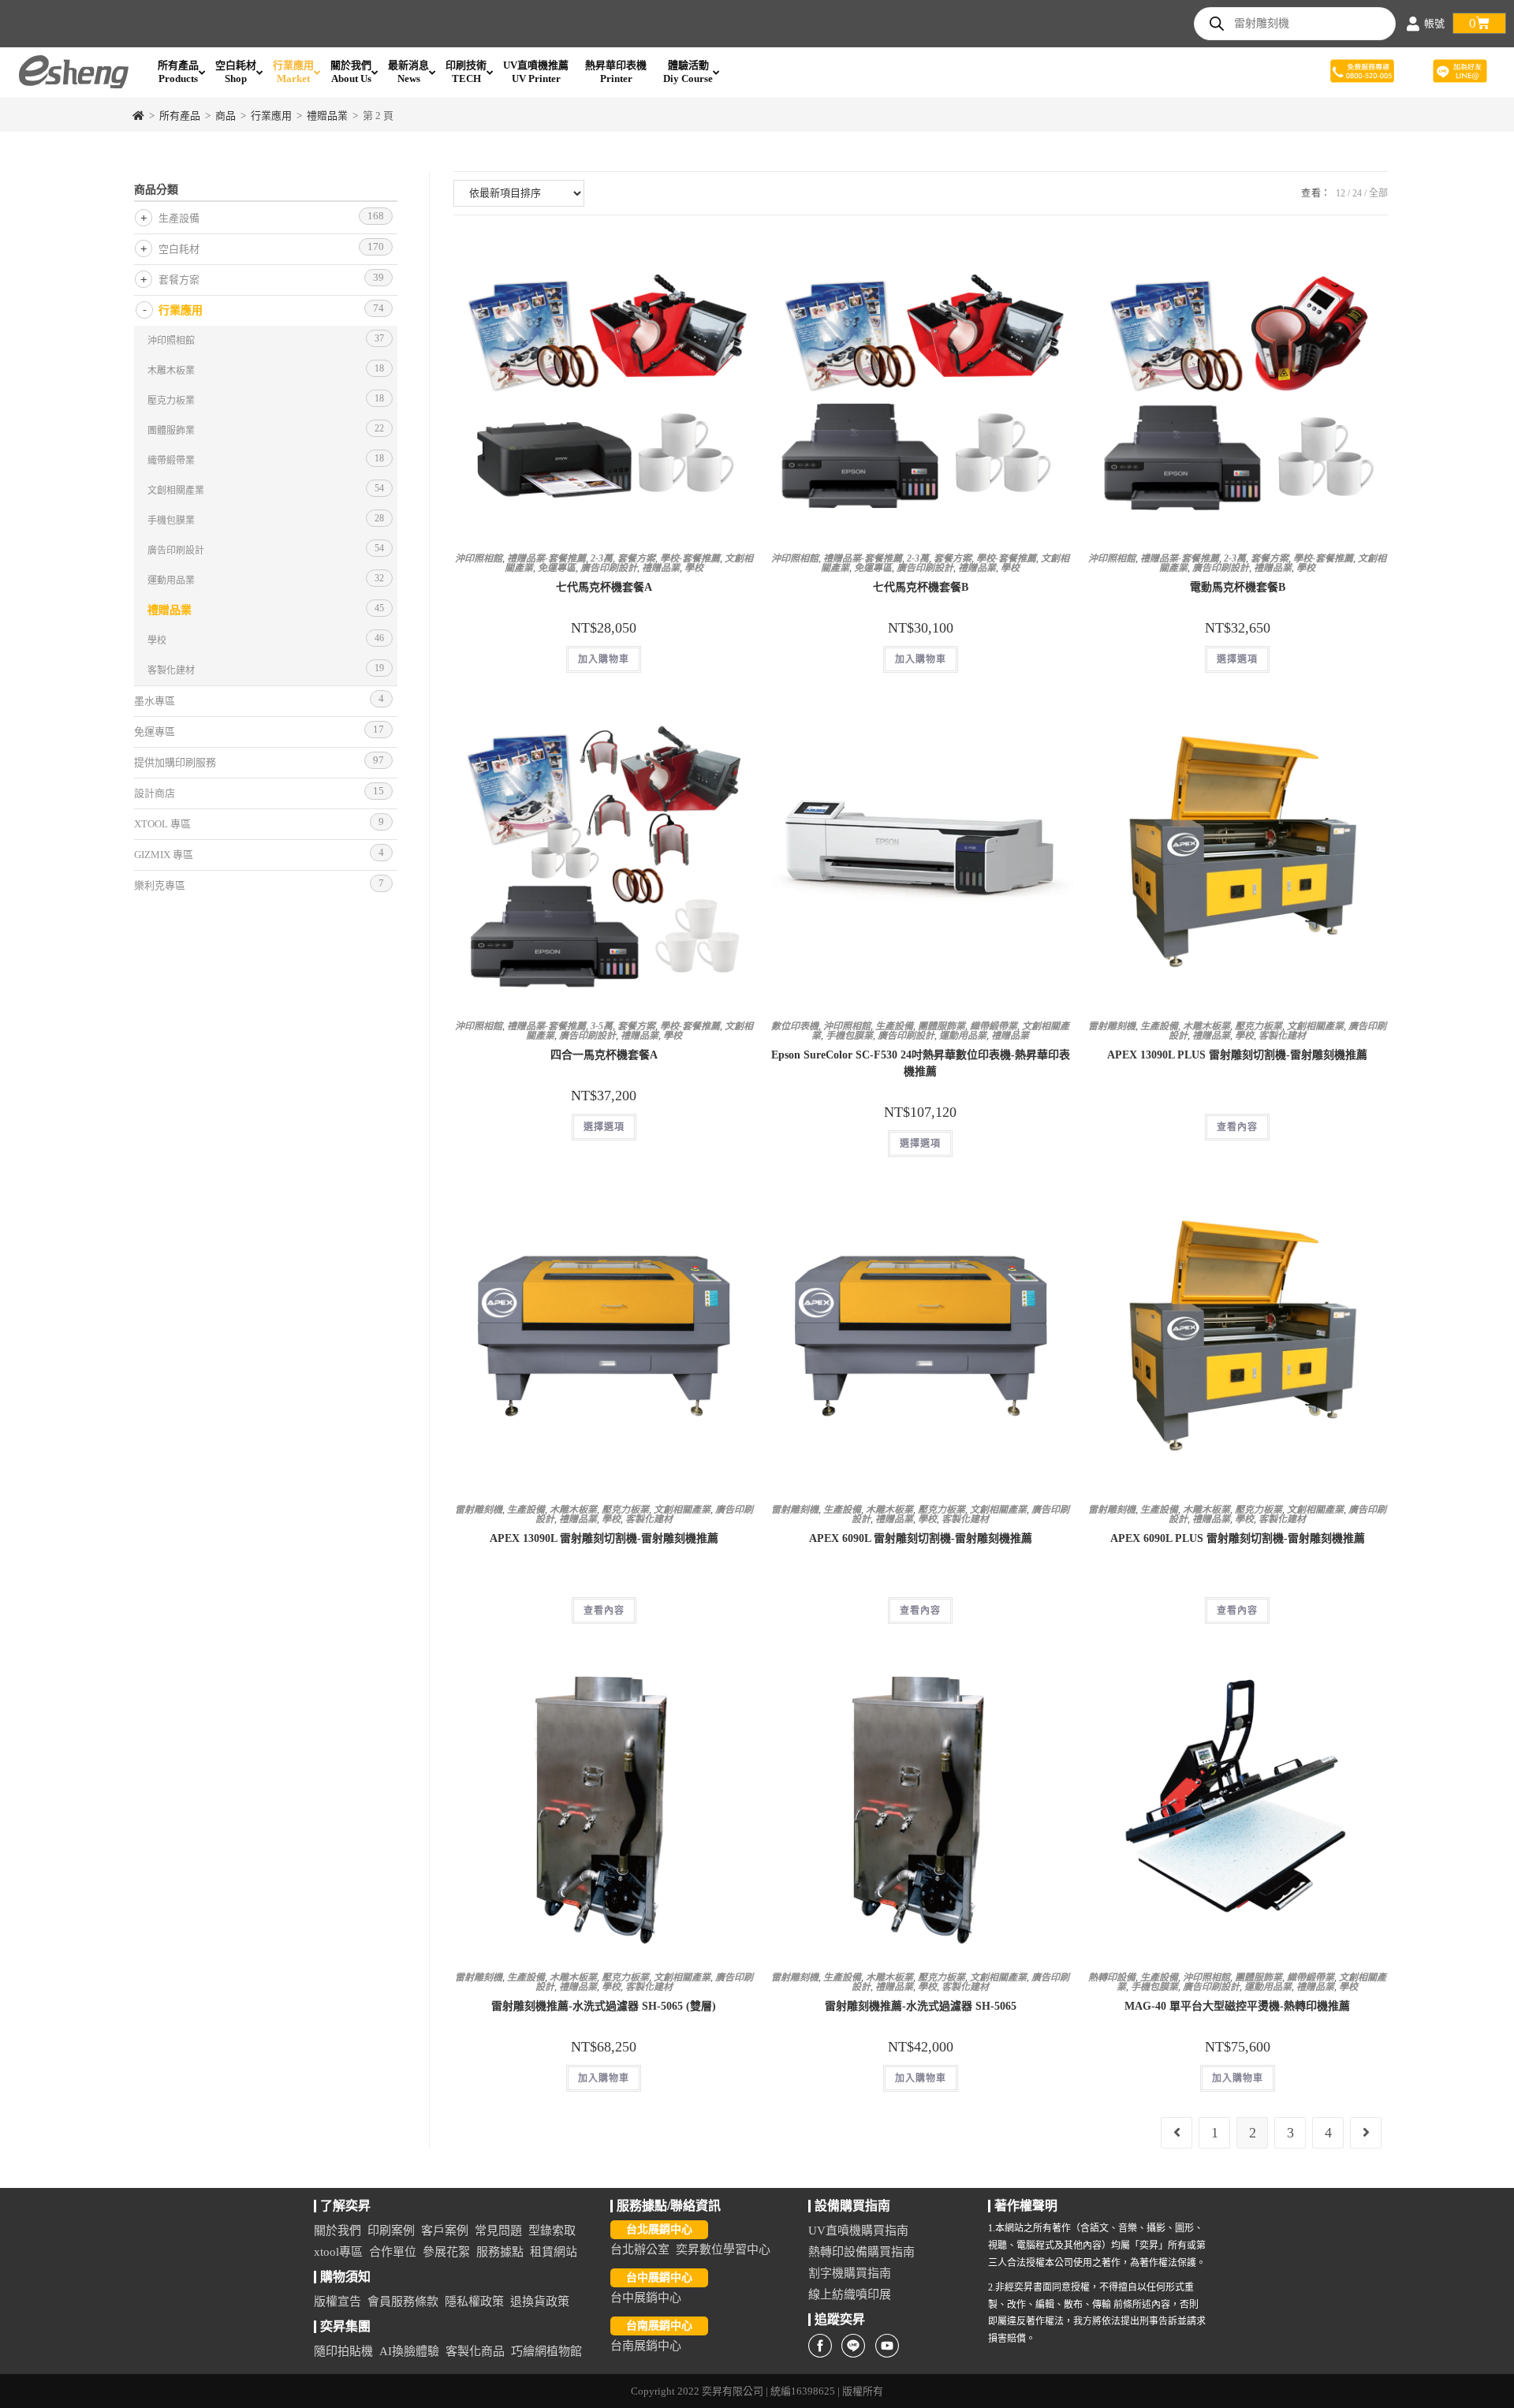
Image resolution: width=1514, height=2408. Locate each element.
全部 (1378, 193)
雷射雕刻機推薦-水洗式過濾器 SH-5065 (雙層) (604, 2006)
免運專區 (557, 568)
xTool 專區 (162, 824)
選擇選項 (1237, 659)
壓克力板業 (1259, 1026)
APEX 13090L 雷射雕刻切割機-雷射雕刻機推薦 (604, 1538)
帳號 (1434, 23)
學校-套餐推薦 (690, 558)
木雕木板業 (1206, 1026)
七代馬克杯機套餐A (604, 587)
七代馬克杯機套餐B (921, 587)
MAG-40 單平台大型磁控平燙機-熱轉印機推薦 (1237, 2006)
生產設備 (894, 1026)
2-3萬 (602, 558)
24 (1357, 193)
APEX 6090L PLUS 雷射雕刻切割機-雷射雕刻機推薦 (1238, 1538)
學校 (694, 568)
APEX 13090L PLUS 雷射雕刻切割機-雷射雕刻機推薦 (1237, 1055)
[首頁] (138, 116)
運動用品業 (963, 1036)
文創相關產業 (1315, 1026)
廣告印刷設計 (609, 568)
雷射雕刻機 (1112, 1026)
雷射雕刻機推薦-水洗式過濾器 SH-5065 (921, 2006)
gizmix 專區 (164, 855)
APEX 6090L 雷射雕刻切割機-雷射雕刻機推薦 (921, 1538)
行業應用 (181, 310)
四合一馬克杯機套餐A (604, 1055)
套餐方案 (636, 558)
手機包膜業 (849, 1036)
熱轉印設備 (1112, 1977)
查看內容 (1237, 1127)
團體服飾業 (942, 1026)
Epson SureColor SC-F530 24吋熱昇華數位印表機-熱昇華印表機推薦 (921, 1063)
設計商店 (155, 793)
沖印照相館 (479, 558)
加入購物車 (604, 659)
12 (1341, 193)
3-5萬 (602, 1026)
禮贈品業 (661, 568)
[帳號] (1413, 24)
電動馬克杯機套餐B (1238, 587)
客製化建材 (1282, 1036)
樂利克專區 (160, 885)
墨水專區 (155, 701)
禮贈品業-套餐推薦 (546, 558)
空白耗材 (179, 249)
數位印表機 (795, 1026)
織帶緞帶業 (994, 1026)
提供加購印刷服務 (175, 762)
